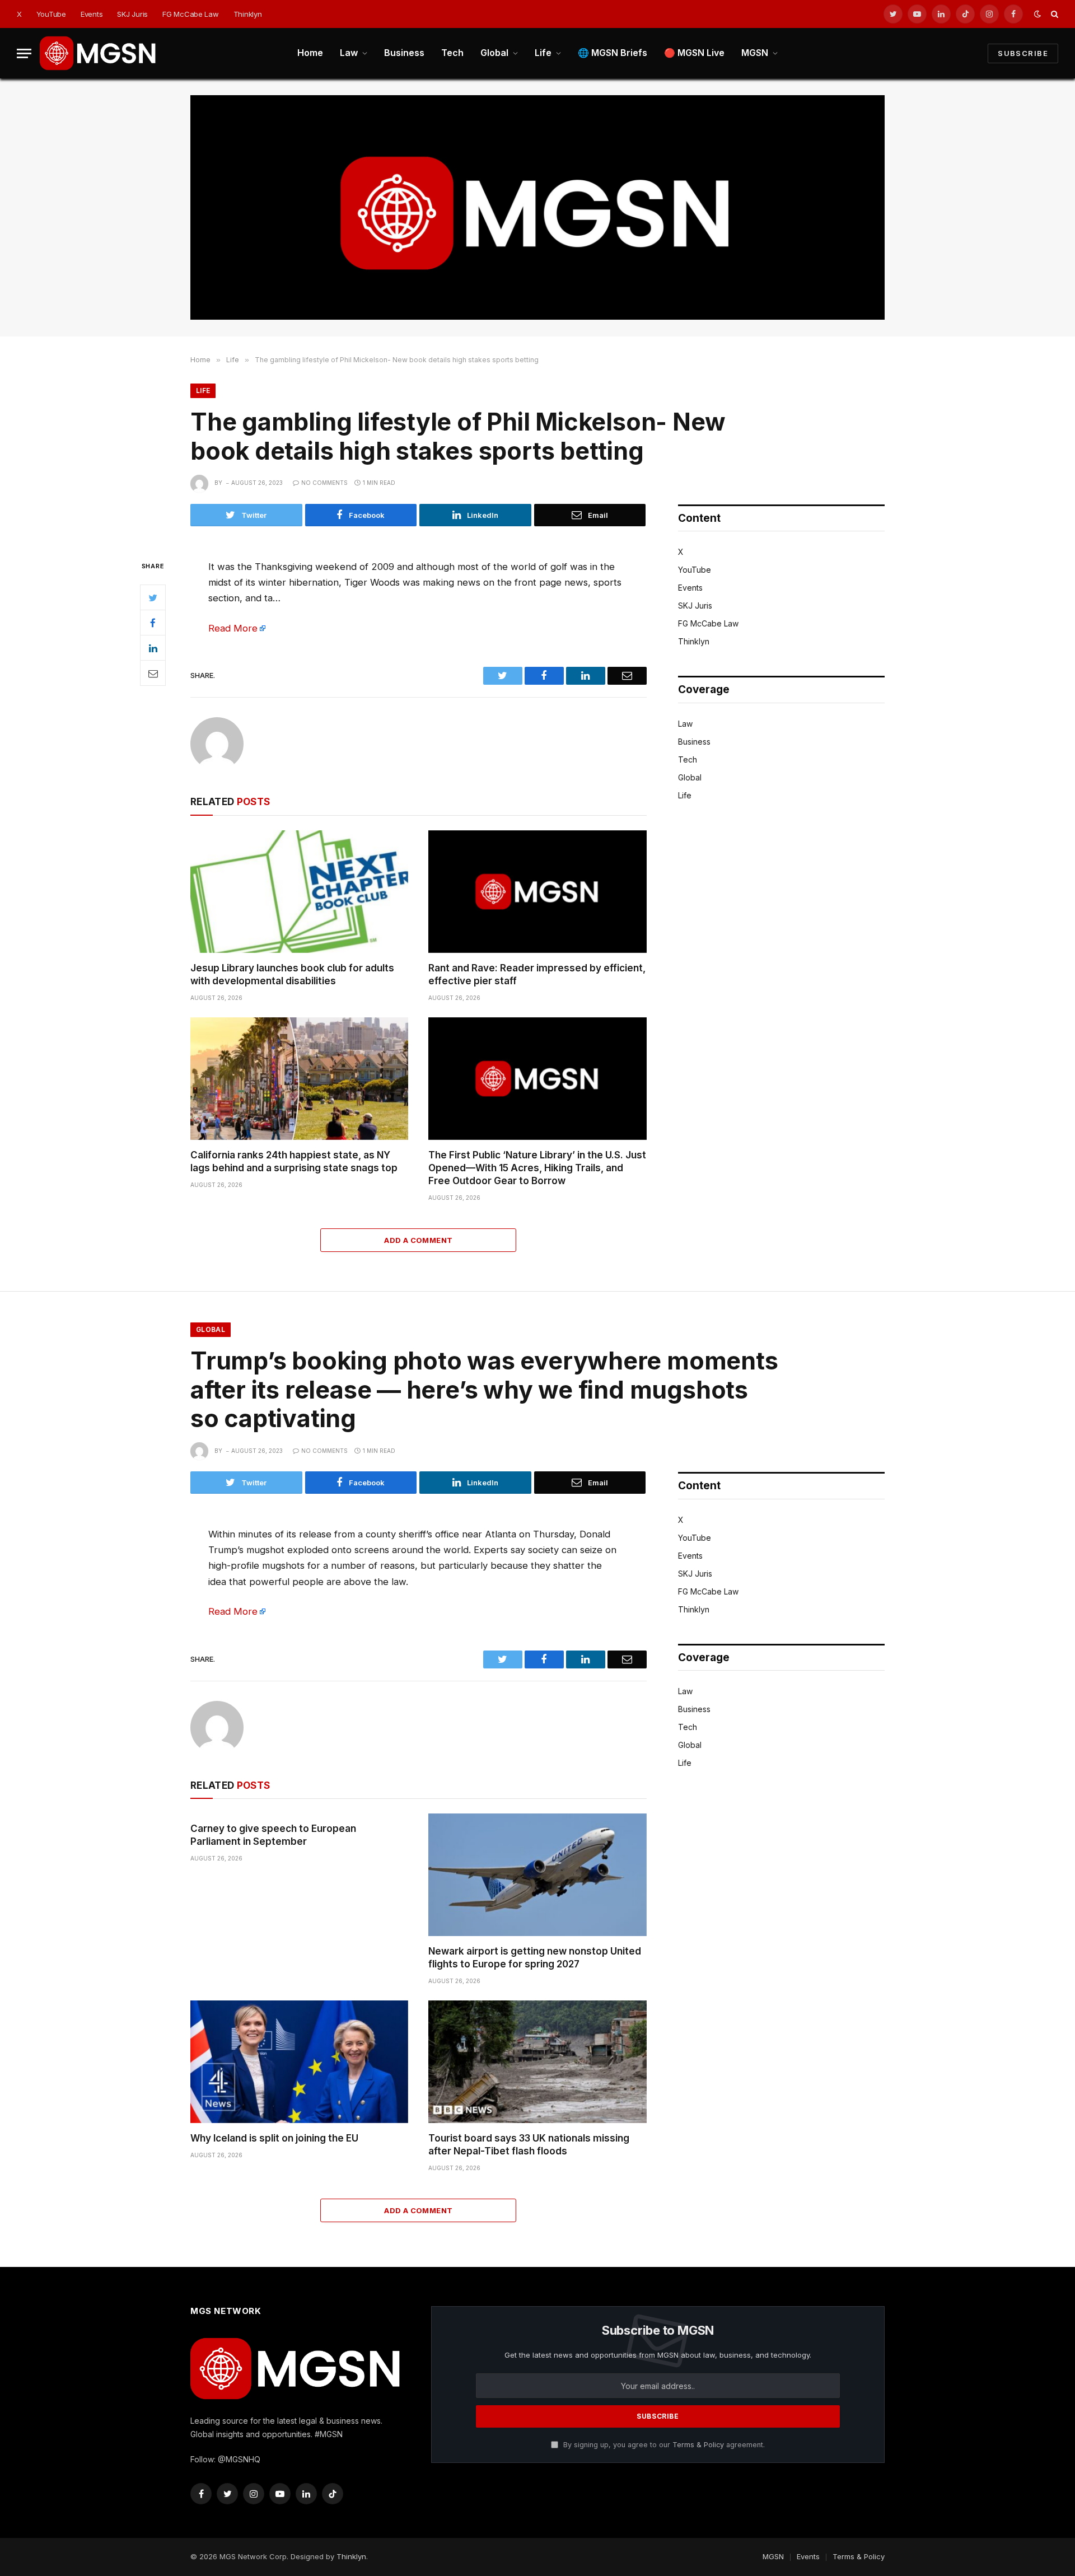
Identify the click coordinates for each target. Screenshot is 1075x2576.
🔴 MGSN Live (694, 53)
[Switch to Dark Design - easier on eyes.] (1037, 14)
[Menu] (24, 53)
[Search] (1053, 14)
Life (543, 53)
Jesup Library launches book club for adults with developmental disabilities (292, 974)
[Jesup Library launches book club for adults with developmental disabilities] (299, 892)
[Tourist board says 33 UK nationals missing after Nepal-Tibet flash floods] (537, 2062)
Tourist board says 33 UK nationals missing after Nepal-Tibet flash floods (529, 2145)
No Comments (324, 483)
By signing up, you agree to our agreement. (663, 2445)
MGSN (755, 53)
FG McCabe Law (191, 14)
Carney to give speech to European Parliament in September (273, 1835)
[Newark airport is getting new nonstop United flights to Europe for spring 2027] (537, 1875)
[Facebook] (153, 623)
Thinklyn (248, 14)
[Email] (153, 673)
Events (92, 14)
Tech (452, 53)
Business (404, 53)
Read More (233, 628)
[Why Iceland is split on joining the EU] (299, 2062)
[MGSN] (99, 53)
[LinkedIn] (153, 648)
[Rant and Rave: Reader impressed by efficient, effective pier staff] (537, 892)
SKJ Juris (132, 14)
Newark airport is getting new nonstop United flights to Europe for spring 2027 (535, 1958)
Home (310, 53)
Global (494, 53)
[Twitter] (153, 597)
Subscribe (1023, 53)
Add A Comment (418, 1240)
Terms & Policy (698, 2445)
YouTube (51, 14)
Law (349, 53)
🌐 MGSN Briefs (613, 53)
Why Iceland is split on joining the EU (274, 2138)
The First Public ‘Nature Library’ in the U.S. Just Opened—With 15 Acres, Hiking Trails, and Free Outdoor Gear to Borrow (537, 1168)
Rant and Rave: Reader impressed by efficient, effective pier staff (537, 974)
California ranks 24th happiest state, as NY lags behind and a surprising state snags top (294, 1161)
